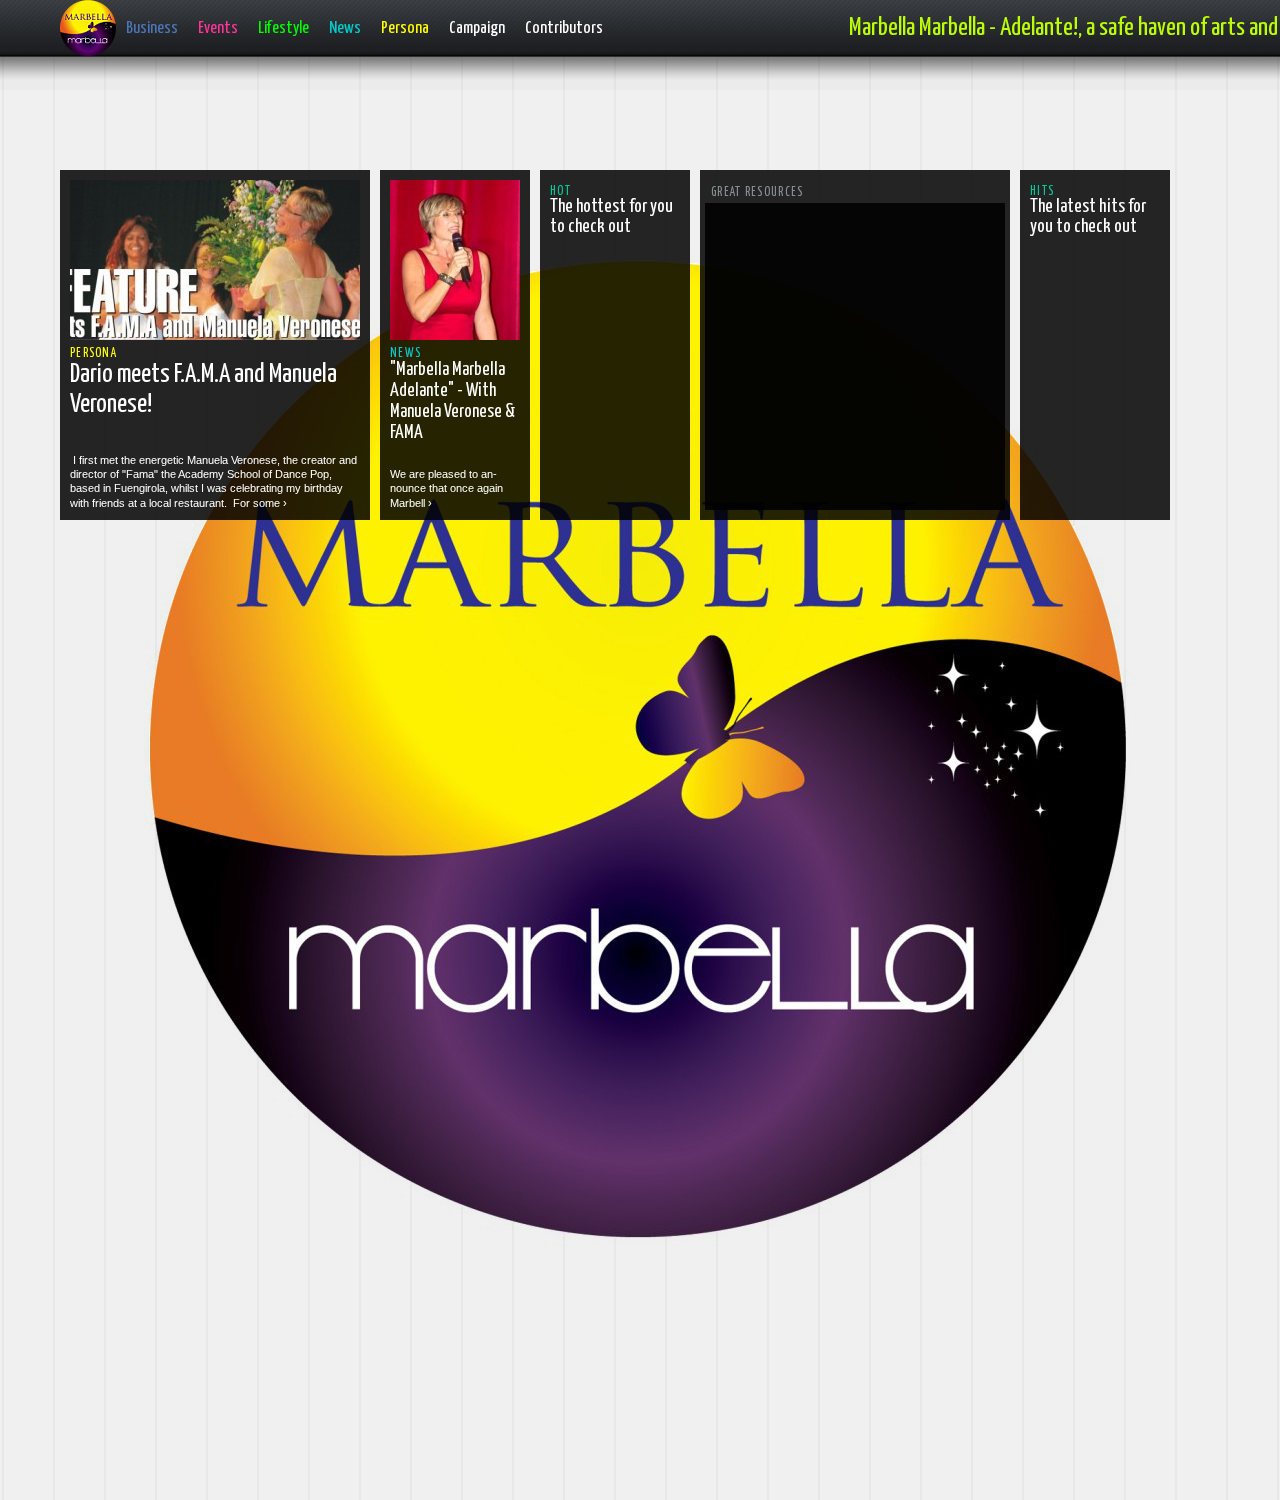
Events (218, 28)
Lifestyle (283, 28)
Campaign (477, 28)
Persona (405, 28)
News (345, 28)
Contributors (564, 28)
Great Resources (757, 192)
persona (93, 353)
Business (152, 28)
